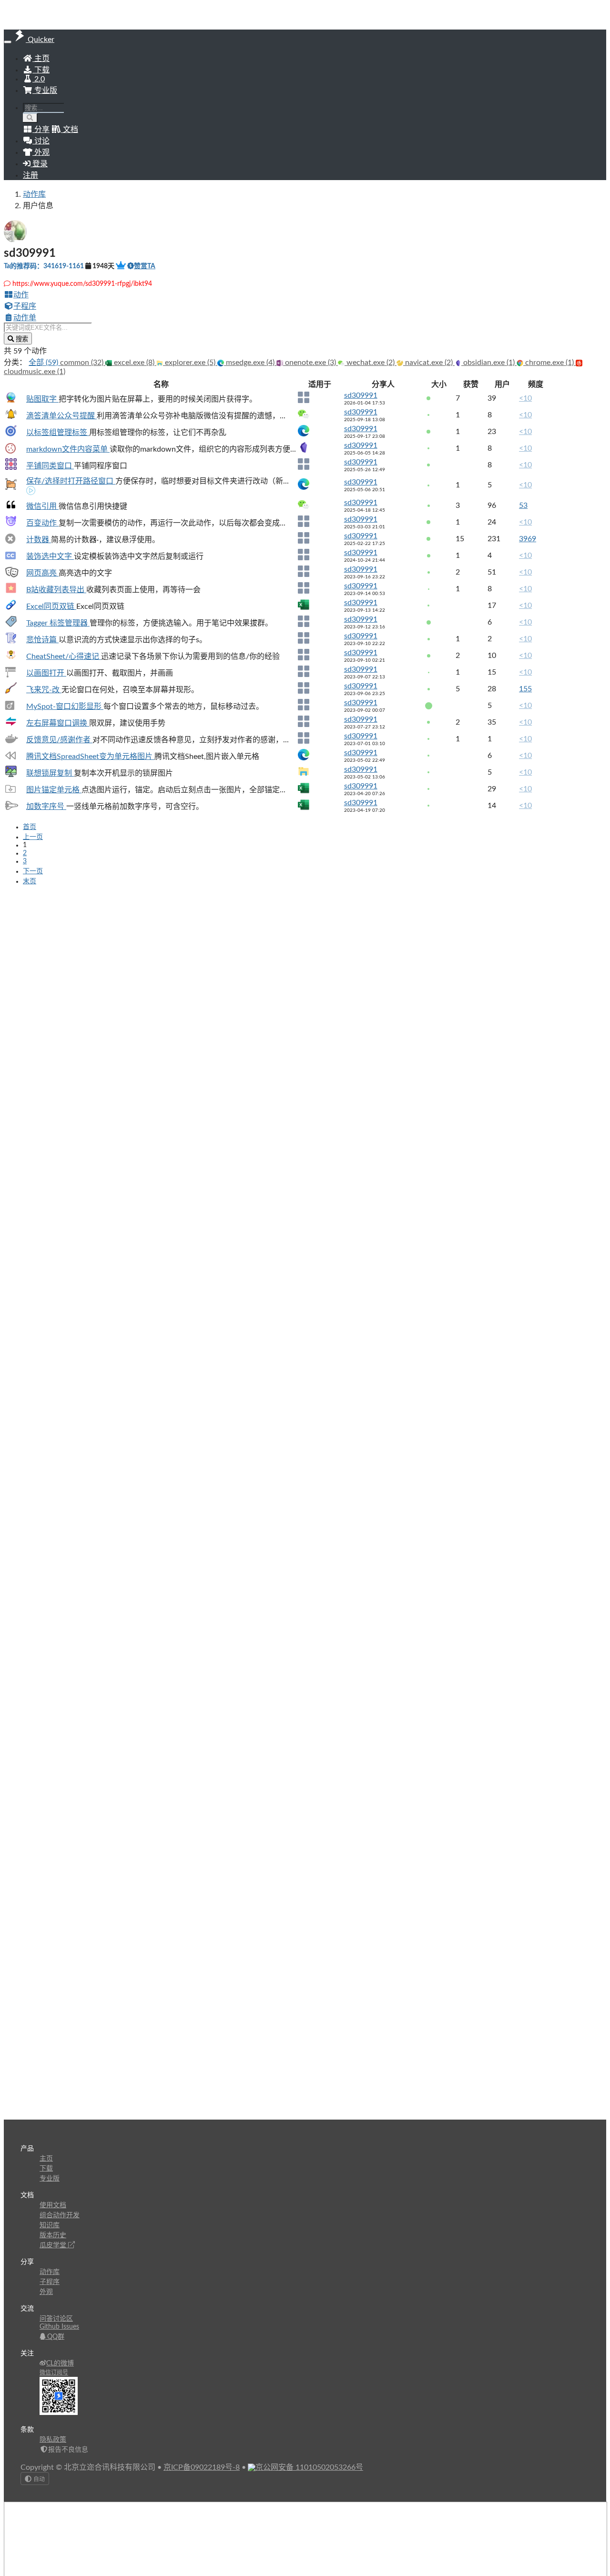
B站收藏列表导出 (56, 590)
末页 (30, 881)
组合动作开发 (60, 2215)
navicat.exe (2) (429, 363)
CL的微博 (60, 2364)
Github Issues (59, 2327)
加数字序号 (46, 807)
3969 (528, 539)
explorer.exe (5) (190, 363)
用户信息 (38, 206)
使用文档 (53, 2205)
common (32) (83, 363)
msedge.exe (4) (250, 363)
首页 (30, 827)
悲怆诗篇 (42, 640)
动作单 (25, 318)
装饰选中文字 (50, 556)
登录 (39, 164)
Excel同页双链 (51, 606)
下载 (41, 70)
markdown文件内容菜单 (68, 449)
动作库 (34, 194)
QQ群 (55, 2337)
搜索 (21, 339)
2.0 (39, 79)
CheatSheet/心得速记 (64, 657)
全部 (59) (44, 363)
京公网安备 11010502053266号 (309, 2467)
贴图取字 (42, 399)
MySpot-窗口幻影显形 (65, 707)
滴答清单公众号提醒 (61, 416)
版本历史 (53, 2235)
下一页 (33, 871)
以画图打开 (46, 673)
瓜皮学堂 (54, 2245)
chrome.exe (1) (549, 363)
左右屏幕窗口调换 (58, 723)
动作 (21, 295)
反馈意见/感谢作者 (59, 740)
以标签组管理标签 (58, 433)
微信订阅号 (54, 2373)
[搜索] (30, 118)
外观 (46, 2292)
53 (523, 505)
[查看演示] (31, 492)
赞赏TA (145, 266)
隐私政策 (53, 2440)
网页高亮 (42, 573)
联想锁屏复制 (50, 773)
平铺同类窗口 (50, 466)
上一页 (33, 837)
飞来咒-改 (44, 690)
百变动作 (42, 523)
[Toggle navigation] (8, 42)
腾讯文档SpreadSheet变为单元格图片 (90, 757)
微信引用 (42, 506)
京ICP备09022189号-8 (202, 2467)
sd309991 (361, 395)
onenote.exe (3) (310, 363)
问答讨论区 (56, 2319)
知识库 (50, 2225)
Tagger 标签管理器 (58, 623)
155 (525, 689)
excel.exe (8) (134, 363)
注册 (30, 175)
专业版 (45, 91)
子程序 (25, 306)
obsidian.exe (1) (489, 363)
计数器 (39, 540)
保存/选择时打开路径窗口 (71, 481)
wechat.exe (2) (371, 363)
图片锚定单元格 (54, 790)
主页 (41, 59)
